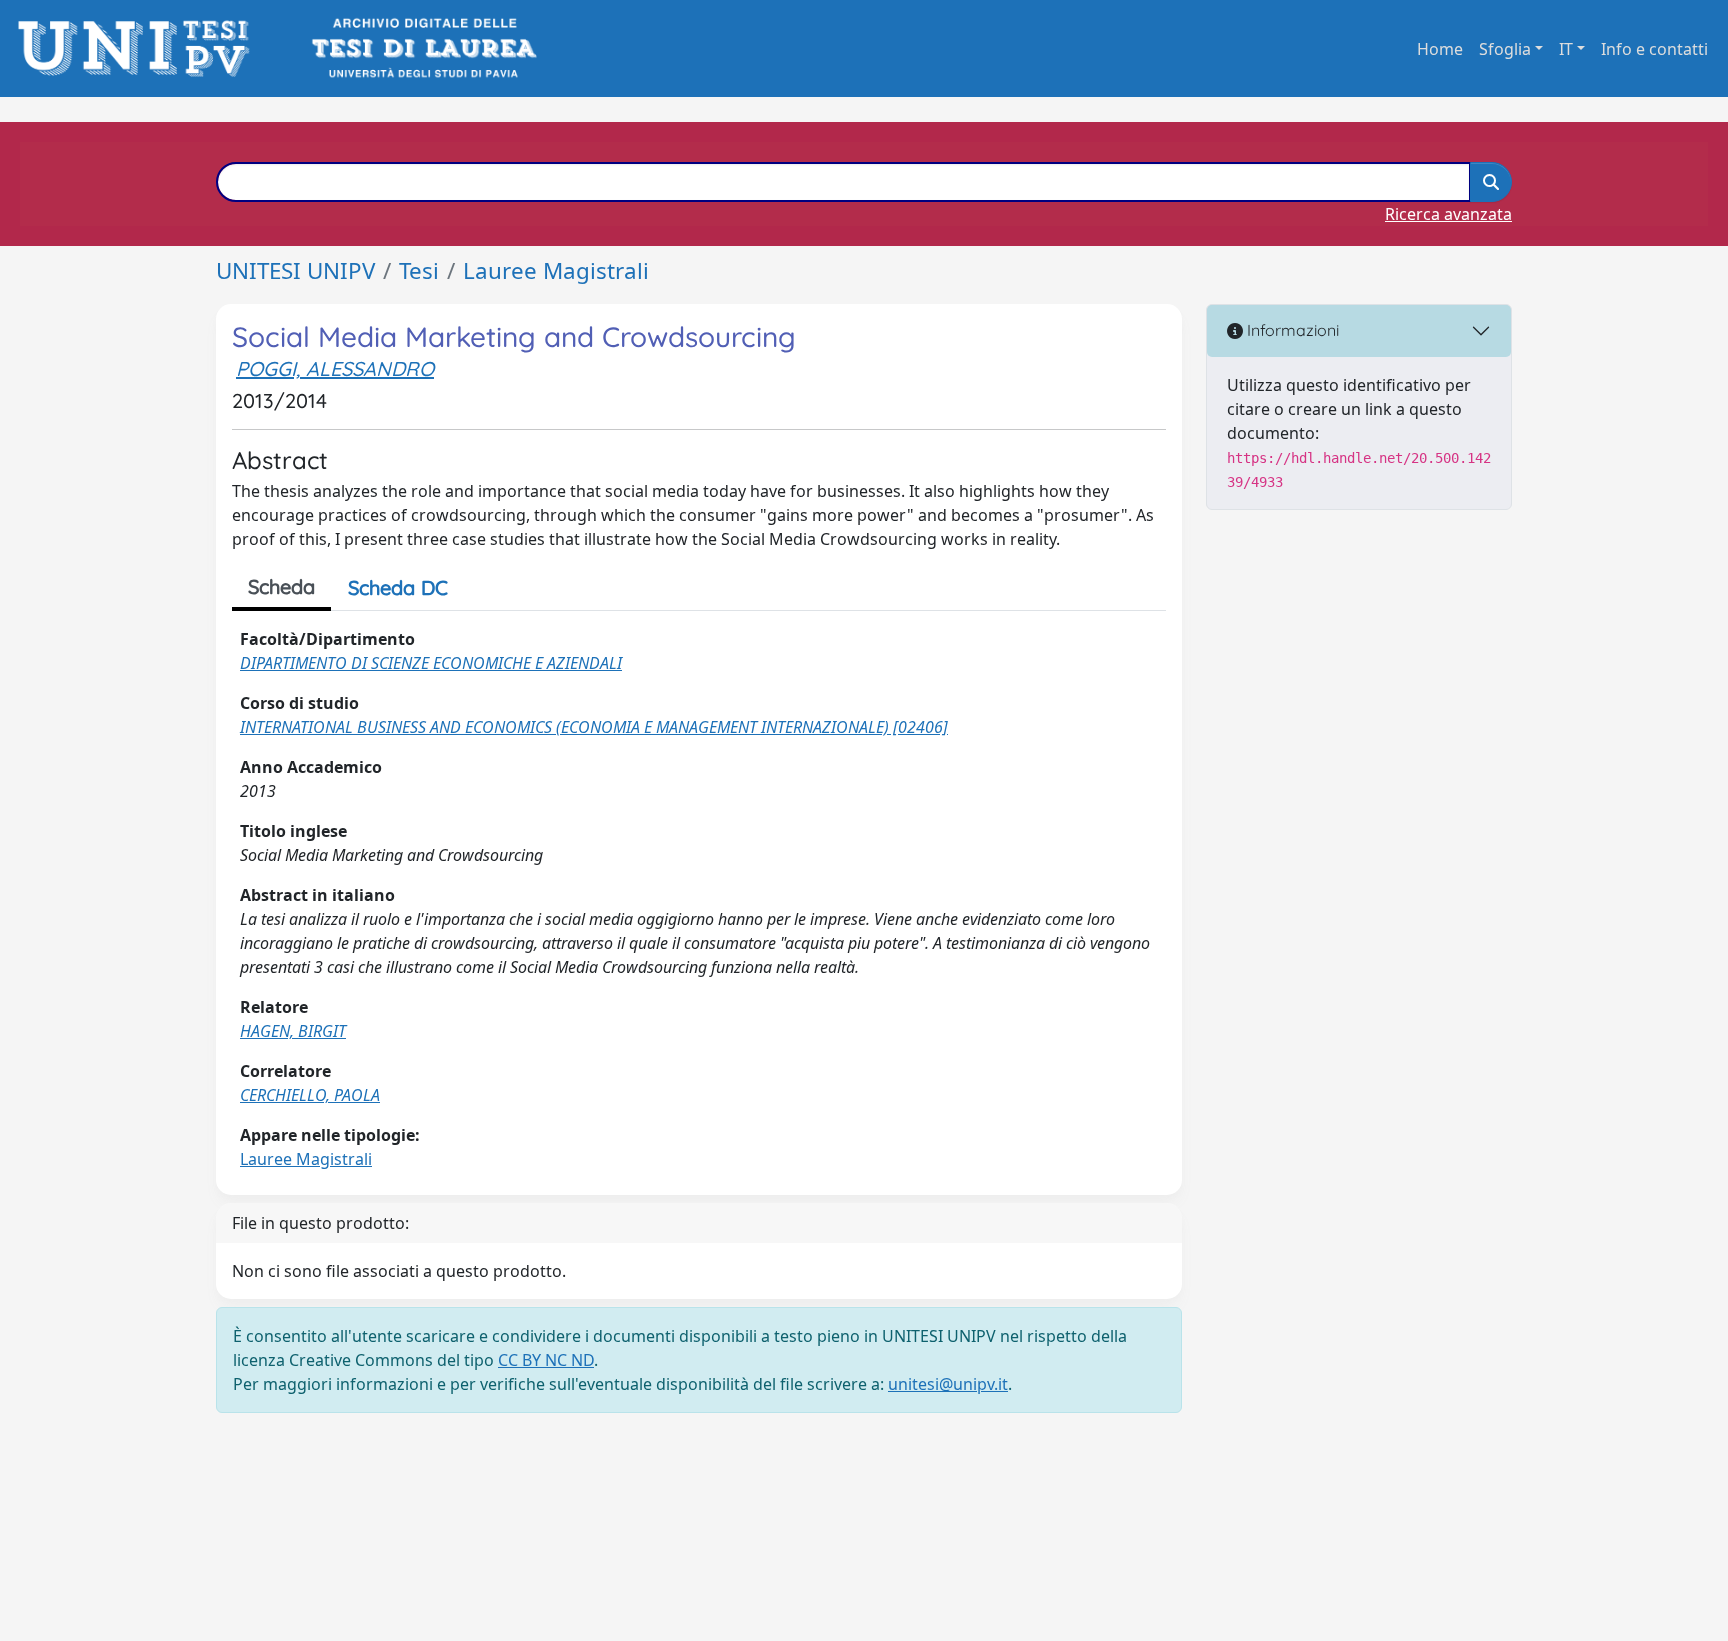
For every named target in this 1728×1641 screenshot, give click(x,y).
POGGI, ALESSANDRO (335, 368)
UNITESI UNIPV (295, 270)
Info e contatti (1654, 49)
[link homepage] (139, 48)
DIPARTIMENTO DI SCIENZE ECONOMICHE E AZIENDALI (431, 663)
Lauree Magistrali (556, 270)
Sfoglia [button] (1505, 49)
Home (1440, 49)
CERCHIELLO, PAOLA (310, 1095)
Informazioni (1291, 330)
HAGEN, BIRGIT (293, 1031)
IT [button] (1566, 49)
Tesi (419, 270)
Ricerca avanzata (1448, 214)
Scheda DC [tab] (398, 587)
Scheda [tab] (281, 586)
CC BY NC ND (546, 1360)
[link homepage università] (422, 48)
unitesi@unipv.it (948, 1384)
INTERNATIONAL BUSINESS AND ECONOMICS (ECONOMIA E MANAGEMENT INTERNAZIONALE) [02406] (594, 727)
